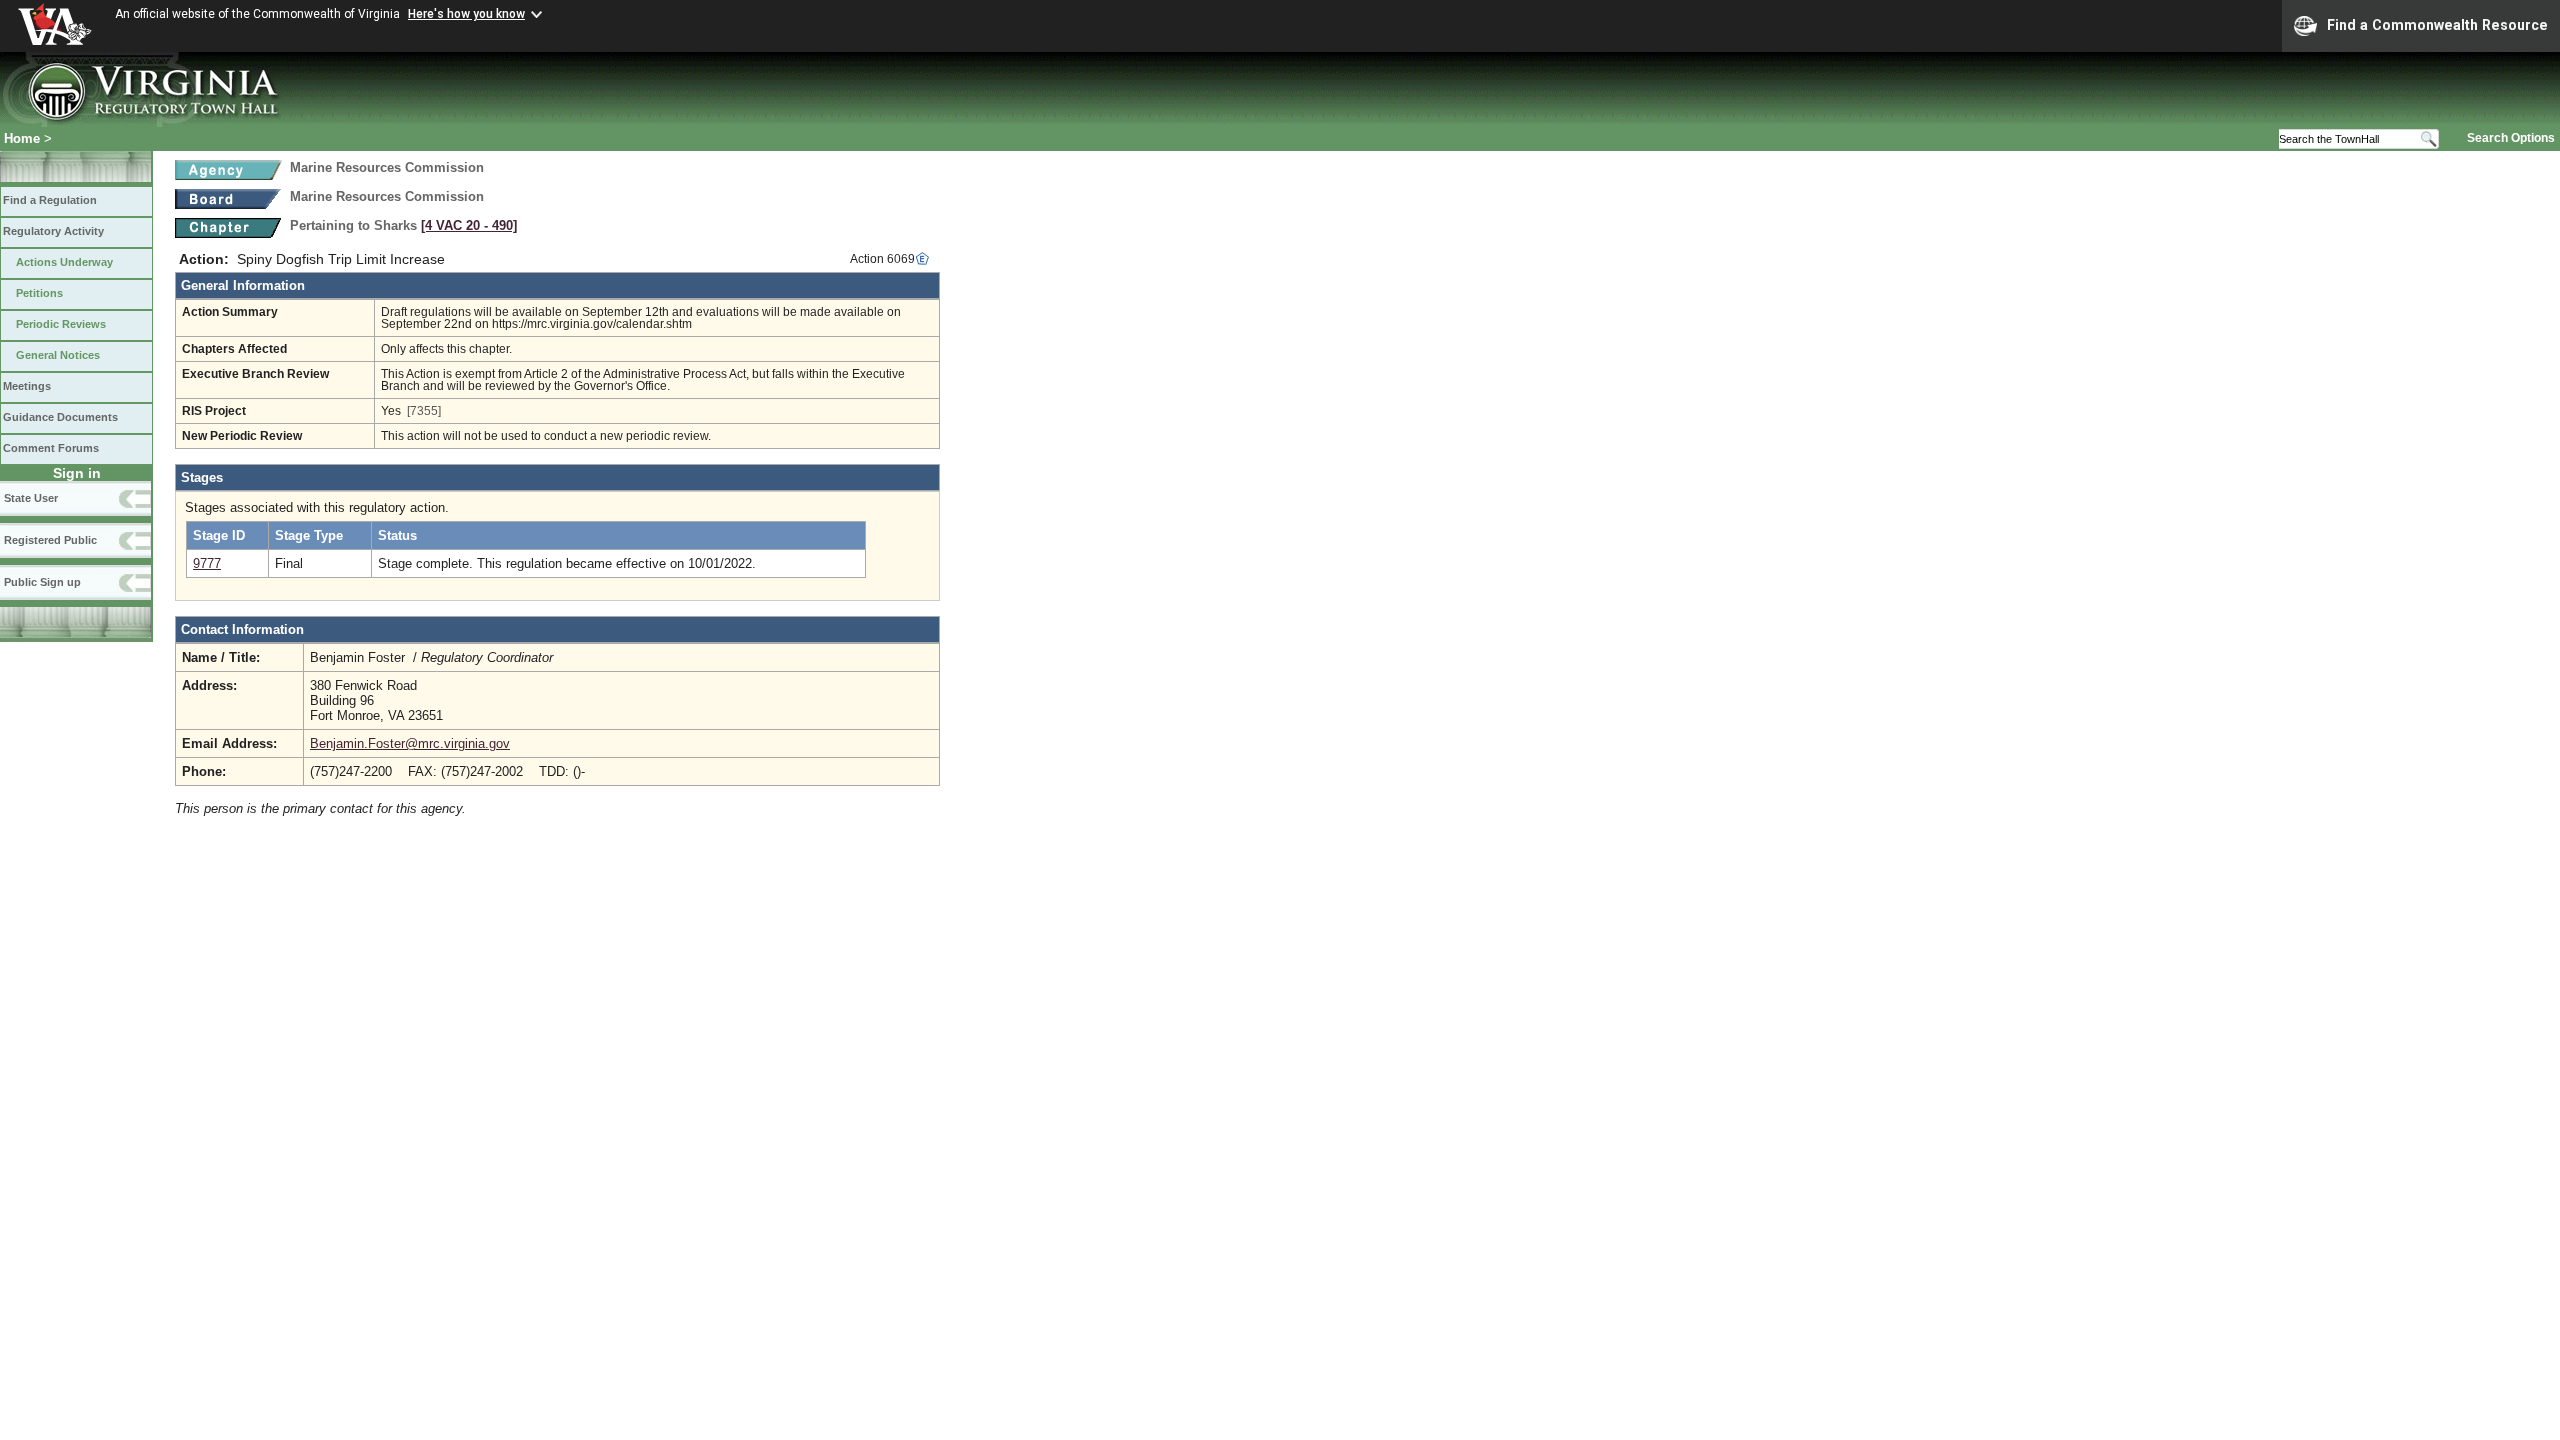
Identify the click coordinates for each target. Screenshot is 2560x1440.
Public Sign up (42, 582)
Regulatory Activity (53, 231)
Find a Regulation (50, 200)
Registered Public (50, 540)
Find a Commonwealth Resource (2437, 25)
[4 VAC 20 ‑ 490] (469, 225)
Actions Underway (64, 262)
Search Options (2511, 138)
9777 (207, 563)
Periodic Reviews (61, 324)
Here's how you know (466, 14)
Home (22, 138)
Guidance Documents (60, 417)
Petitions (39, 293)
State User (31, 498)
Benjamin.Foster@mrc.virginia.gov (410, 743)
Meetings (27, 386)
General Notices (58, 355)
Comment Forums (51, 448)
